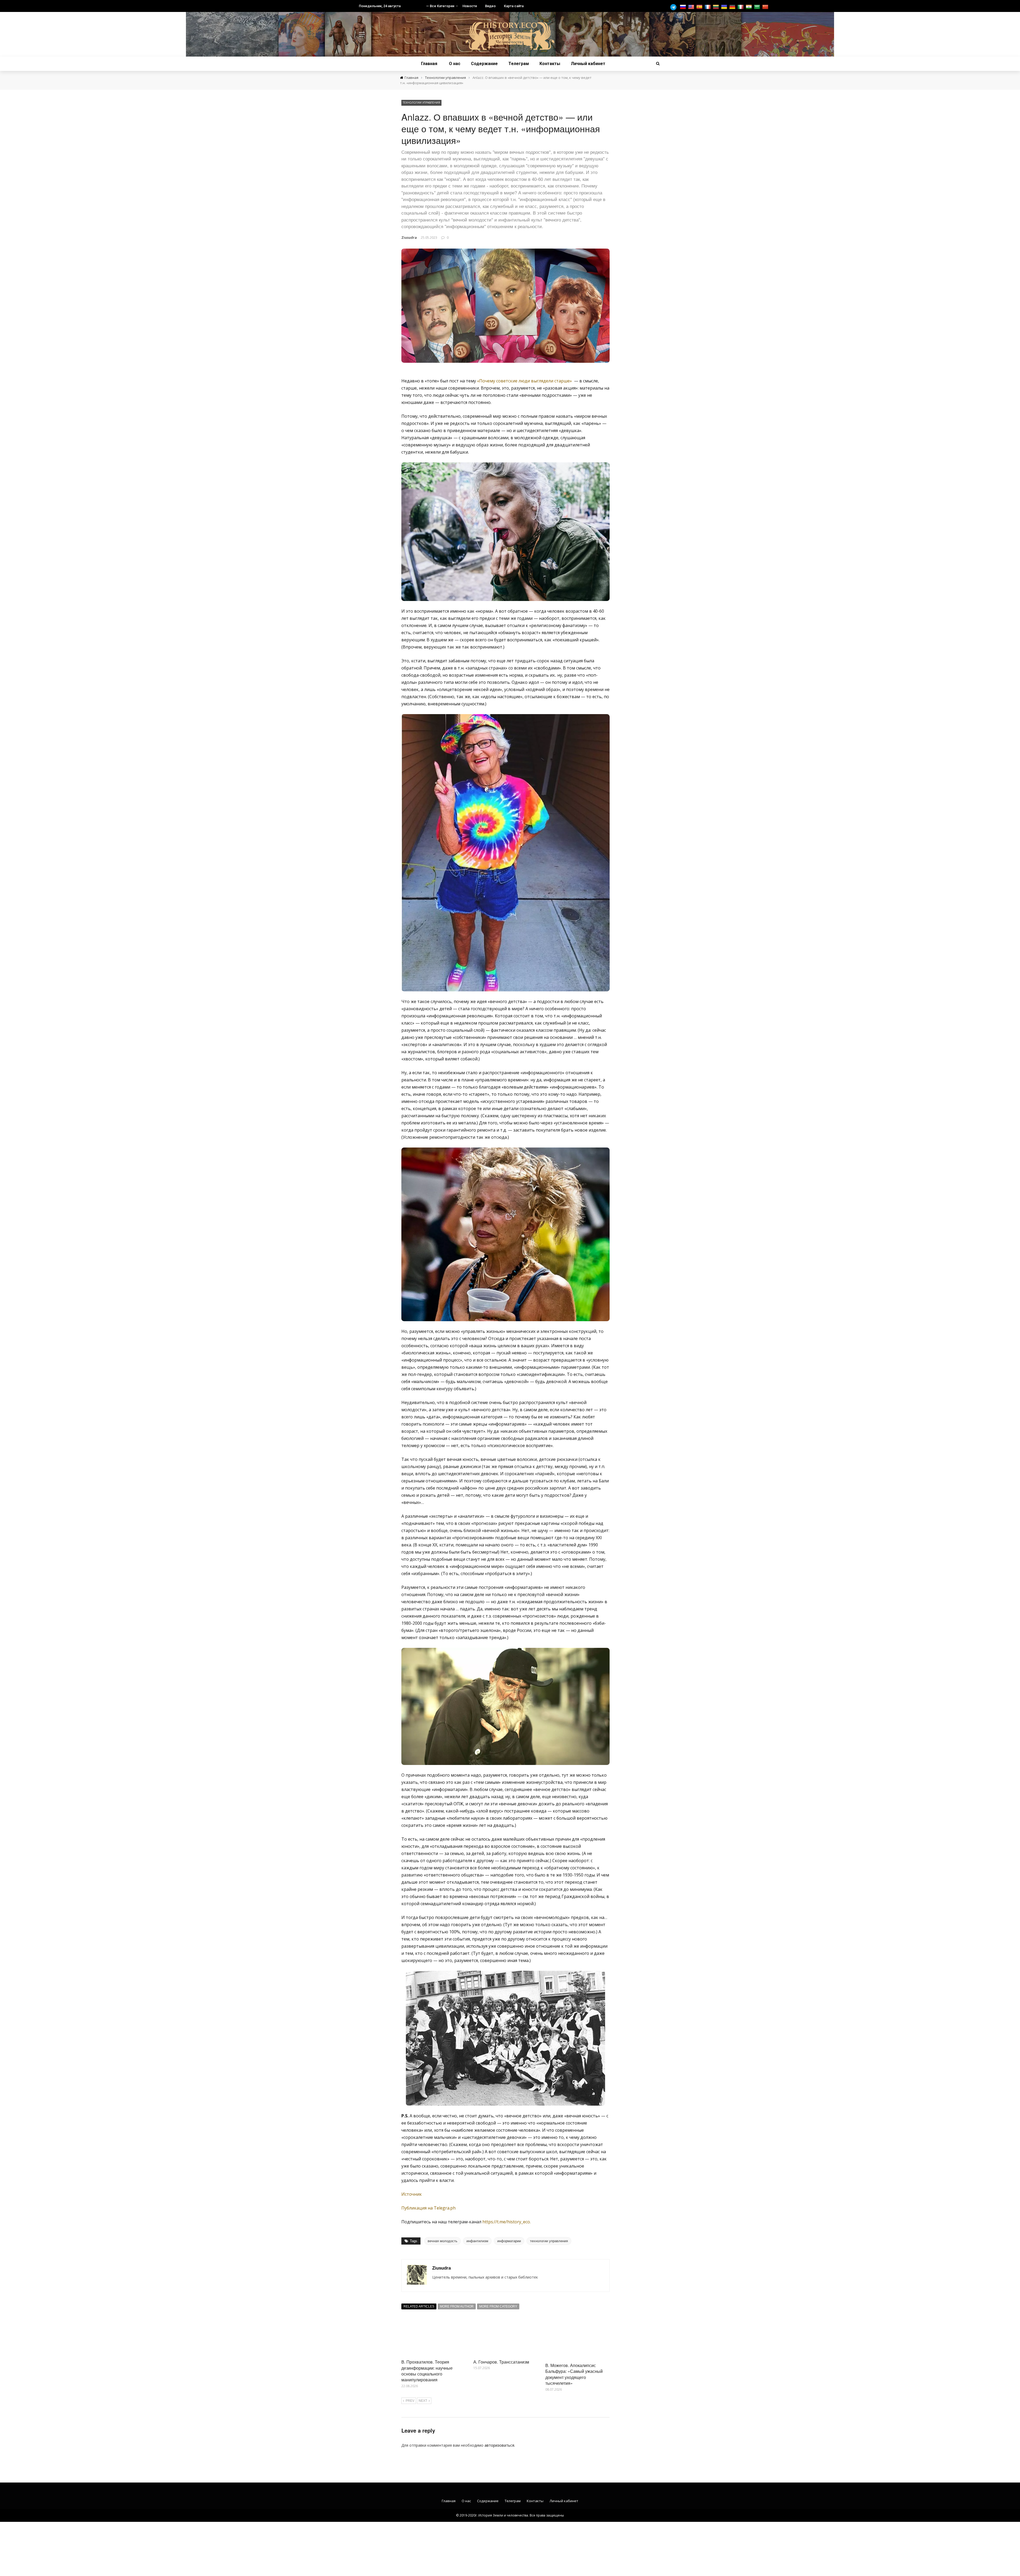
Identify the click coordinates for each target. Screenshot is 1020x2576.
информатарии (509, 2241)
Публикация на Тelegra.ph (428, 2208)
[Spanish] (700, 7)
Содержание (484, 64)
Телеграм (519, 64)
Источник (412, 2194)
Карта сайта (514, 6)
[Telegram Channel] (675, 7)
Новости (470, 6)
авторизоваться (499, 2445)
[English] (692, 7)
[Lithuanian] (717, 7)
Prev (410, 2401)
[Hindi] (749, 7)
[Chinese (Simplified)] (766, 7)
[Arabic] (758, 7)
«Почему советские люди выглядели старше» (524, 381)
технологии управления (549, 2241)
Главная (429, 64)
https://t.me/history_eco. (507, 2222)
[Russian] (684, 7)
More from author (457, 2306)
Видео (490, 6)
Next (423, 2401)
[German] (733, 7)
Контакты (550, 64)
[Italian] (741, 7)
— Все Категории (440, 6)
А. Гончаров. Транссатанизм (501, 2362)
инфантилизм (477, 2241)
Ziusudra (409, 237)
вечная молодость (443, 2241)
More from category (498, 2306)
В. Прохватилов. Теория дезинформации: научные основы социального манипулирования (427, 2371)
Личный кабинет (588, 64)
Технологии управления (421, 103)
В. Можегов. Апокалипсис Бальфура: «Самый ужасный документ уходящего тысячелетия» (574, 2374)
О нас (455, 64)
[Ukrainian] (725, 7)
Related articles (419, 2306)
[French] (708, 7)
